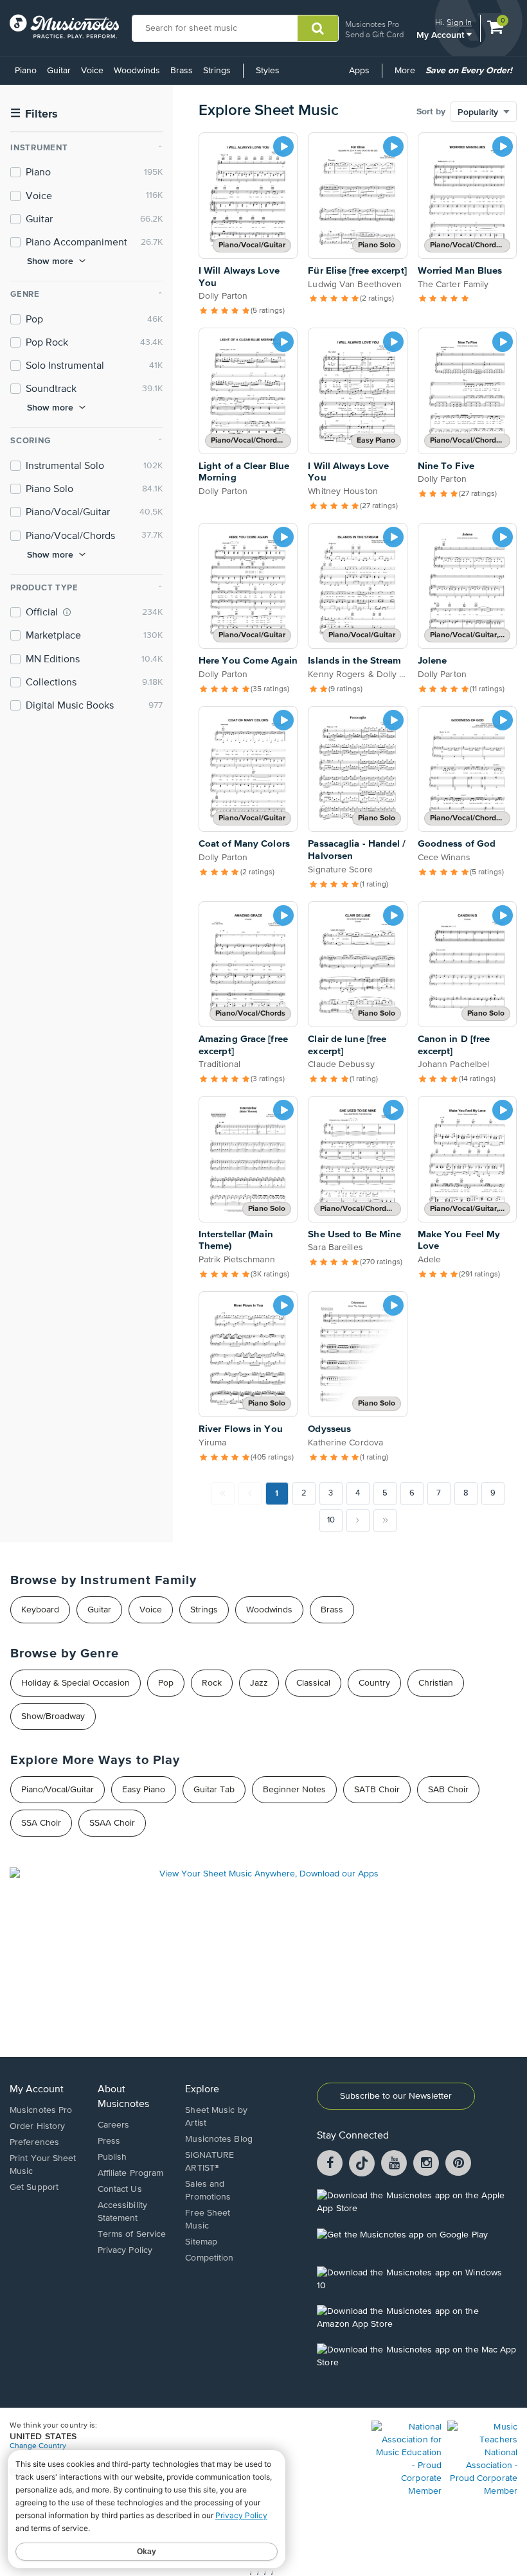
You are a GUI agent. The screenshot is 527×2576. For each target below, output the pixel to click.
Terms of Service (132, 2234)
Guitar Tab (214, 1790)
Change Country (38, 2446)
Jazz (259, 1683)
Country (374, 1683)
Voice (92, 71)
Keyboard (40, 1610)
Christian (436, 1683)
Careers (114, 2125)
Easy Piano (144, 1790)
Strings (217, 71)
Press (109, 2141)
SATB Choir (377, 1790)
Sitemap (201, 2242)
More (407, 75)
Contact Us (120, 2189)
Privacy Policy (125, 2250)
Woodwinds (137, 71)
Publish (112, 2157)
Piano (26, 71)
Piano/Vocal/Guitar (58, 1790)
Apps (359, 71)
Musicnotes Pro (372, 24)
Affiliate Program (131, 2173)
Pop (166, 1683)
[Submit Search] (318, 28)
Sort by (431, 112)
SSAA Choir (112, 1823)
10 (331, 1520)
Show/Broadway (53, 1716)
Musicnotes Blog (219, 2139)
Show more (50, 261)
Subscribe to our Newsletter (396, 2096)
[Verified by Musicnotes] (67, 612)
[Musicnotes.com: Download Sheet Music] (64, 26)
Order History (37, 2126)
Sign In (459, 22)
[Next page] (358, 1521)
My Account (442, 34)
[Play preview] (283, 146)
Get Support (34, 2187)
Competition (209, 2258)
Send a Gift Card (374, 34)
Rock (212, 1683)
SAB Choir (448, 1790)
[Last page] (385, 1521)
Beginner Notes (294, 1790)
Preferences (34, 2142)
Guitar (59, 71)
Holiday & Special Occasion (76, 1683)
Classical (313, 1683)
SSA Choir (41, 1823)
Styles (268, 71)
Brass (182, 71)
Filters (34, 114)
